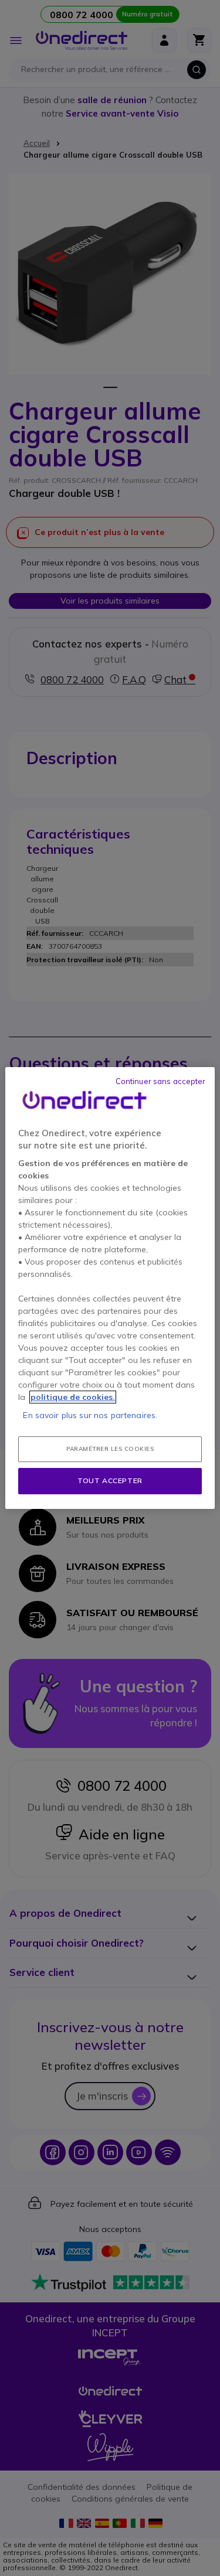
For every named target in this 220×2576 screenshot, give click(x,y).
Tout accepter (110, 1480)
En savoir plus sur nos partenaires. (90, 1415)
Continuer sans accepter (161, 1081)
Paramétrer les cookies (110, 1449)
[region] (110, 1288)
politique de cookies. (73, 1397)
